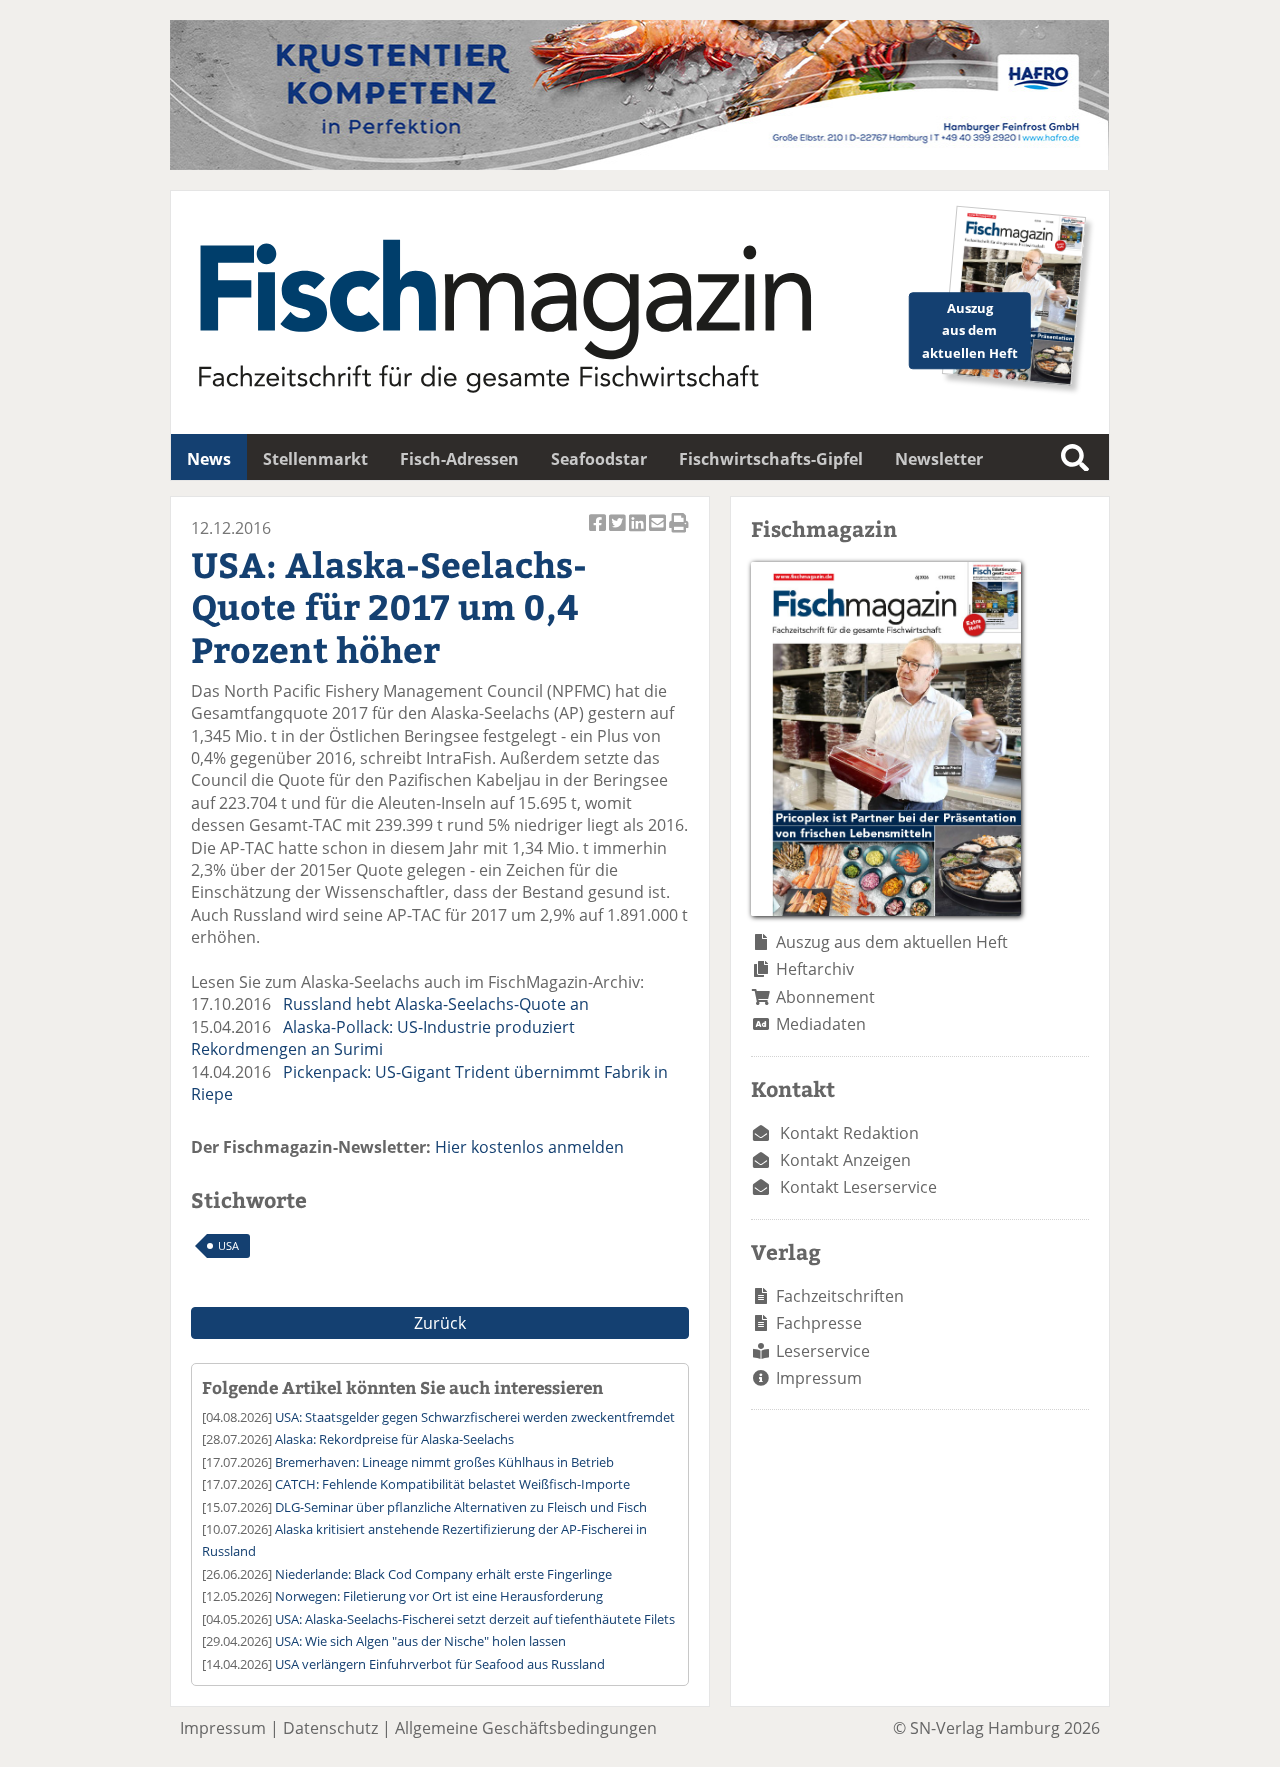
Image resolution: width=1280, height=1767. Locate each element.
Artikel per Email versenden (659, 533)
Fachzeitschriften (840, 1296)
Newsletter (939, 459)
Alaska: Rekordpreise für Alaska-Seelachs (394, 1439)
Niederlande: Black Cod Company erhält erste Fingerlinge (443, 1574)
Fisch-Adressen (459, 459)
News (209, 459)
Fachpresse (819, 1323)
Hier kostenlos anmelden (529, 1147)
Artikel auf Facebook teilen (599, 533)
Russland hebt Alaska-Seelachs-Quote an (436, 1004)
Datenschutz (330, 1728)
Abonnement (825, 997)
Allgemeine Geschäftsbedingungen (526, 1728)
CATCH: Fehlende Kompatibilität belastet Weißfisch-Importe (452, 1484)
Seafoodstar (599, 459)
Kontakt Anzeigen (845, 1160)
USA (228, 1245)
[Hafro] (639, 164)
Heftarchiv (815, 969)
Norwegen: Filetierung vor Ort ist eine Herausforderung (439, 1596)
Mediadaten (821, 1024)
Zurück (440, 1323)
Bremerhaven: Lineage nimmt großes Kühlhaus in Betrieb (444, 1462)
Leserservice (823, 1351)
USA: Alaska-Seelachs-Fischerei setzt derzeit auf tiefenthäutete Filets (475, 1619)
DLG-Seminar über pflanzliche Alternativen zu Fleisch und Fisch (461, 1507)
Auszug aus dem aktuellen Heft (892, 942)
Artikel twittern (619, 533)
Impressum (819, 1378)
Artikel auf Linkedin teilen (639, 533)
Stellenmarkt (315, 459)
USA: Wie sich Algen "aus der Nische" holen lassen (420, 1641)
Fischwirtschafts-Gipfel (771, 459)
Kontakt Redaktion (849, 1133)
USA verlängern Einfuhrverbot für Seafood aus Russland (440, 1664)
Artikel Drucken (679, 533)
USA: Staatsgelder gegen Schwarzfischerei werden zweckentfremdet (475, 1417)
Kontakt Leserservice (858, 1187)
